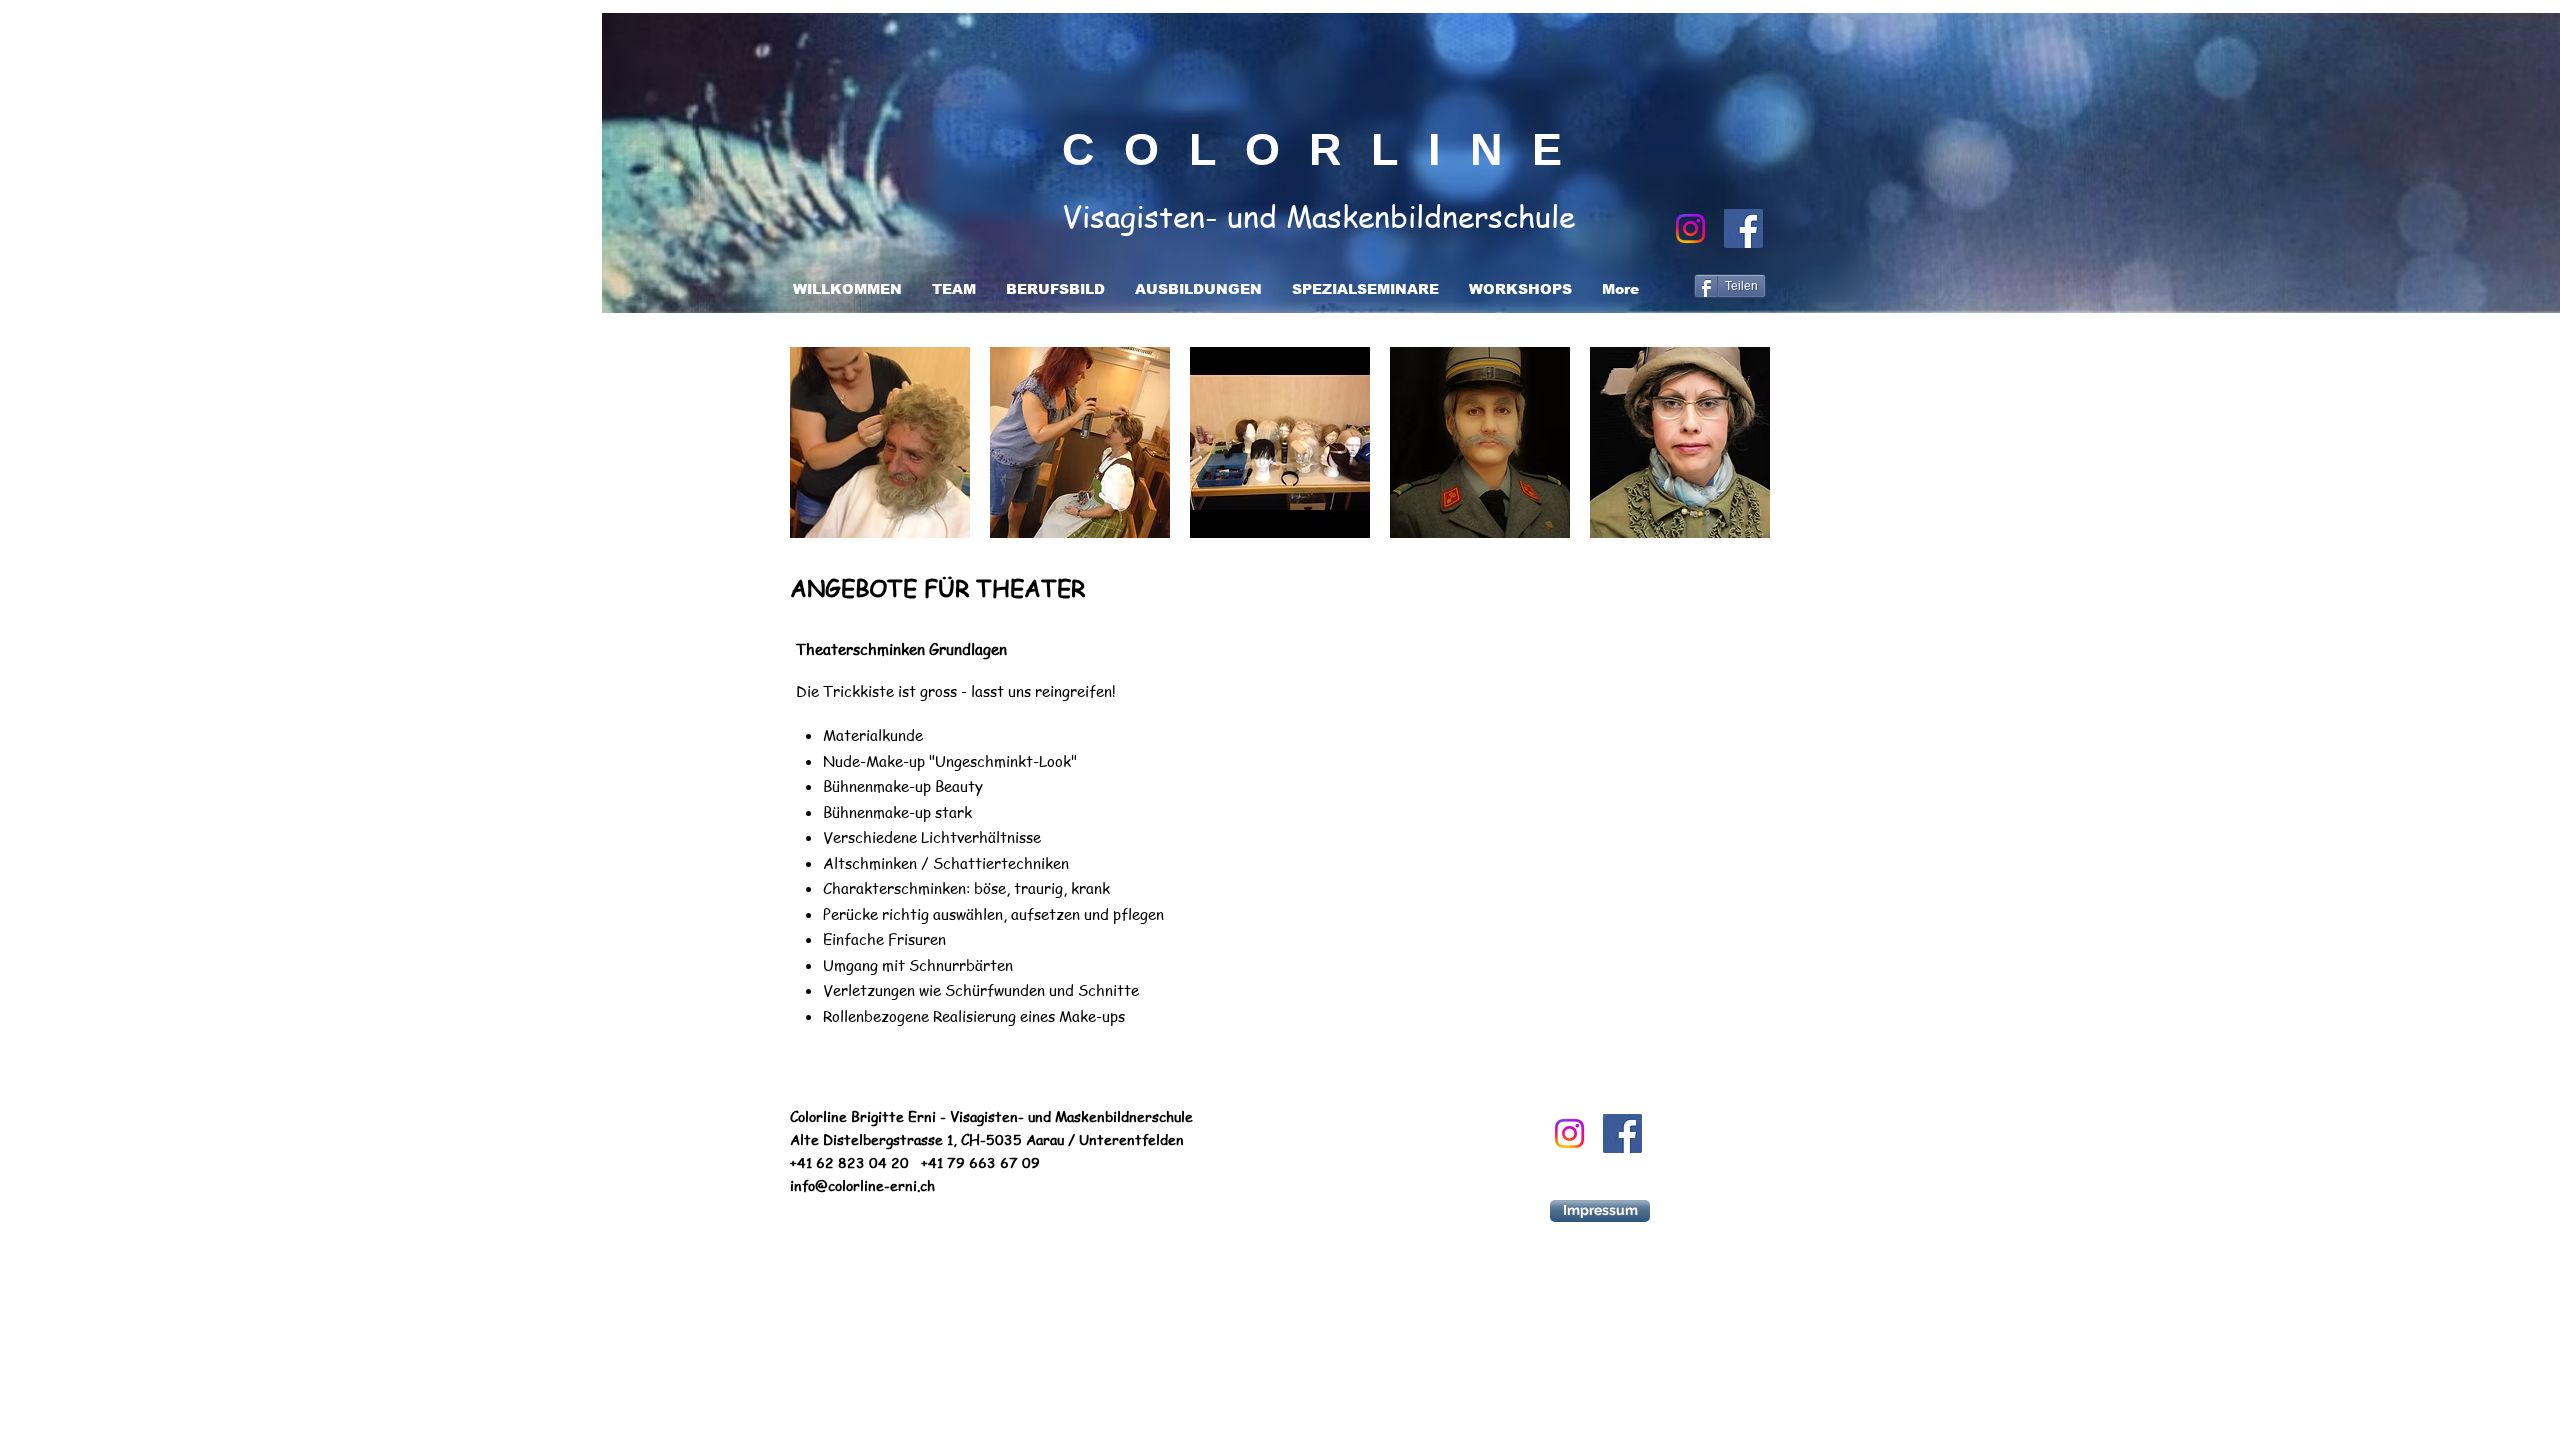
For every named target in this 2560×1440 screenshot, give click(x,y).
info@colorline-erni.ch (862, 1185)
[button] (880, 442)
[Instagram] (1690, 228)
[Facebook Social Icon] (1743, 228)
